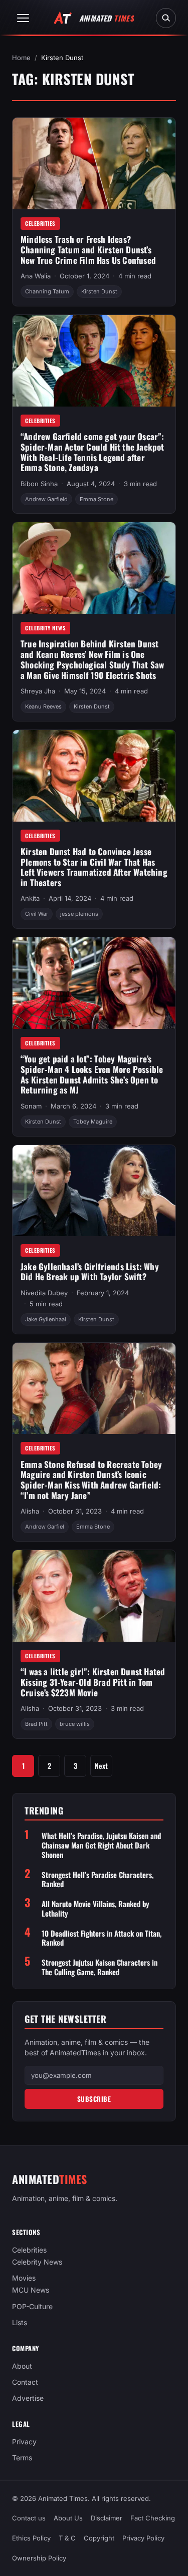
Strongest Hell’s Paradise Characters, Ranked (98, 1880)
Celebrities (40, 223)
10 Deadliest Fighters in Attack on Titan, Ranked (102, 1938)
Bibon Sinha (39, 484)
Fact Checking (153, 2518)
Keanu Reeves (43, 706)
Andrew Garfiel (45, 1527)
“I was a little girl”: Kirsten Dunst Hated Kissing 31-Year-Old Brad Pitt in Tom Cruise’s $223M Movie (93, 1682)
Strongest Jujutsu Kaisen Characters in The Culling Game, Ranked (100, 1967)
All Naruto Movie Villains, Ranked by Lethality (96, 1909)
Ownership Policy (39, 2558)
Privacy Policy (143, 2538)
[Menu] (23, 18)
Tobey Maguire (93, 1122)
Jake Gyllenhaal (46, 1319)
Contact (25, 2382)
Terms (22, 2458)
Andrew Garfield (46, 499)
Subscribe (94, 2099)
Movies (24, 2278)
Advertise (28, 2398)
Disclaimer (107, 2518)
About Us (68, 2518)
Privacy (24, 2442)
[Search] (166, 18)
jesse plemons (79, 914)
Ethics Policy (31, 2538)
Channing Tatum (47, 291)
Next (101, 1766)
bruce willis (75, 1724)
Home (21, 58)
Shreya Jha (38, 691)
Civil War (37, 914)
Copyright (99, 2538)
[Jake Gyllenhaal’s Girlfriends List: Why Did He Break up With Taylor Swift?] (94, 1191)
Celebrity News (45, 628)
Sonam (31, 1106)
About (22, 2366)
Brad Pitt (36, 1724)
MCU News (31, 2290)
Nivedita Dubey (44, 1293)
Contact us (29, 2518)
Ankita (30, 898)
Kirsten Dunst (99, 291)
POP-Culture (32, 2306)
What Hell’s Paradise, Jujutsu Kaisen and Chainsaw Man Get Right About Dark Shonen (101, 1845)
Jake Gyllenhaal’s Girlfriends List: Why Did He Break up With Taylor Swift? (90, 1272)
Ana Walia (36, 276)
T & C (67, 2538)
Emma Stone (97, 499)
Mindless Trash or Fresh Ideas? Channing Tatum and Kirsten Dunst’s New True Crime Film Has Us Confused (88, 249)
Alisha (30, 1511)
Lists (20, 2322)
